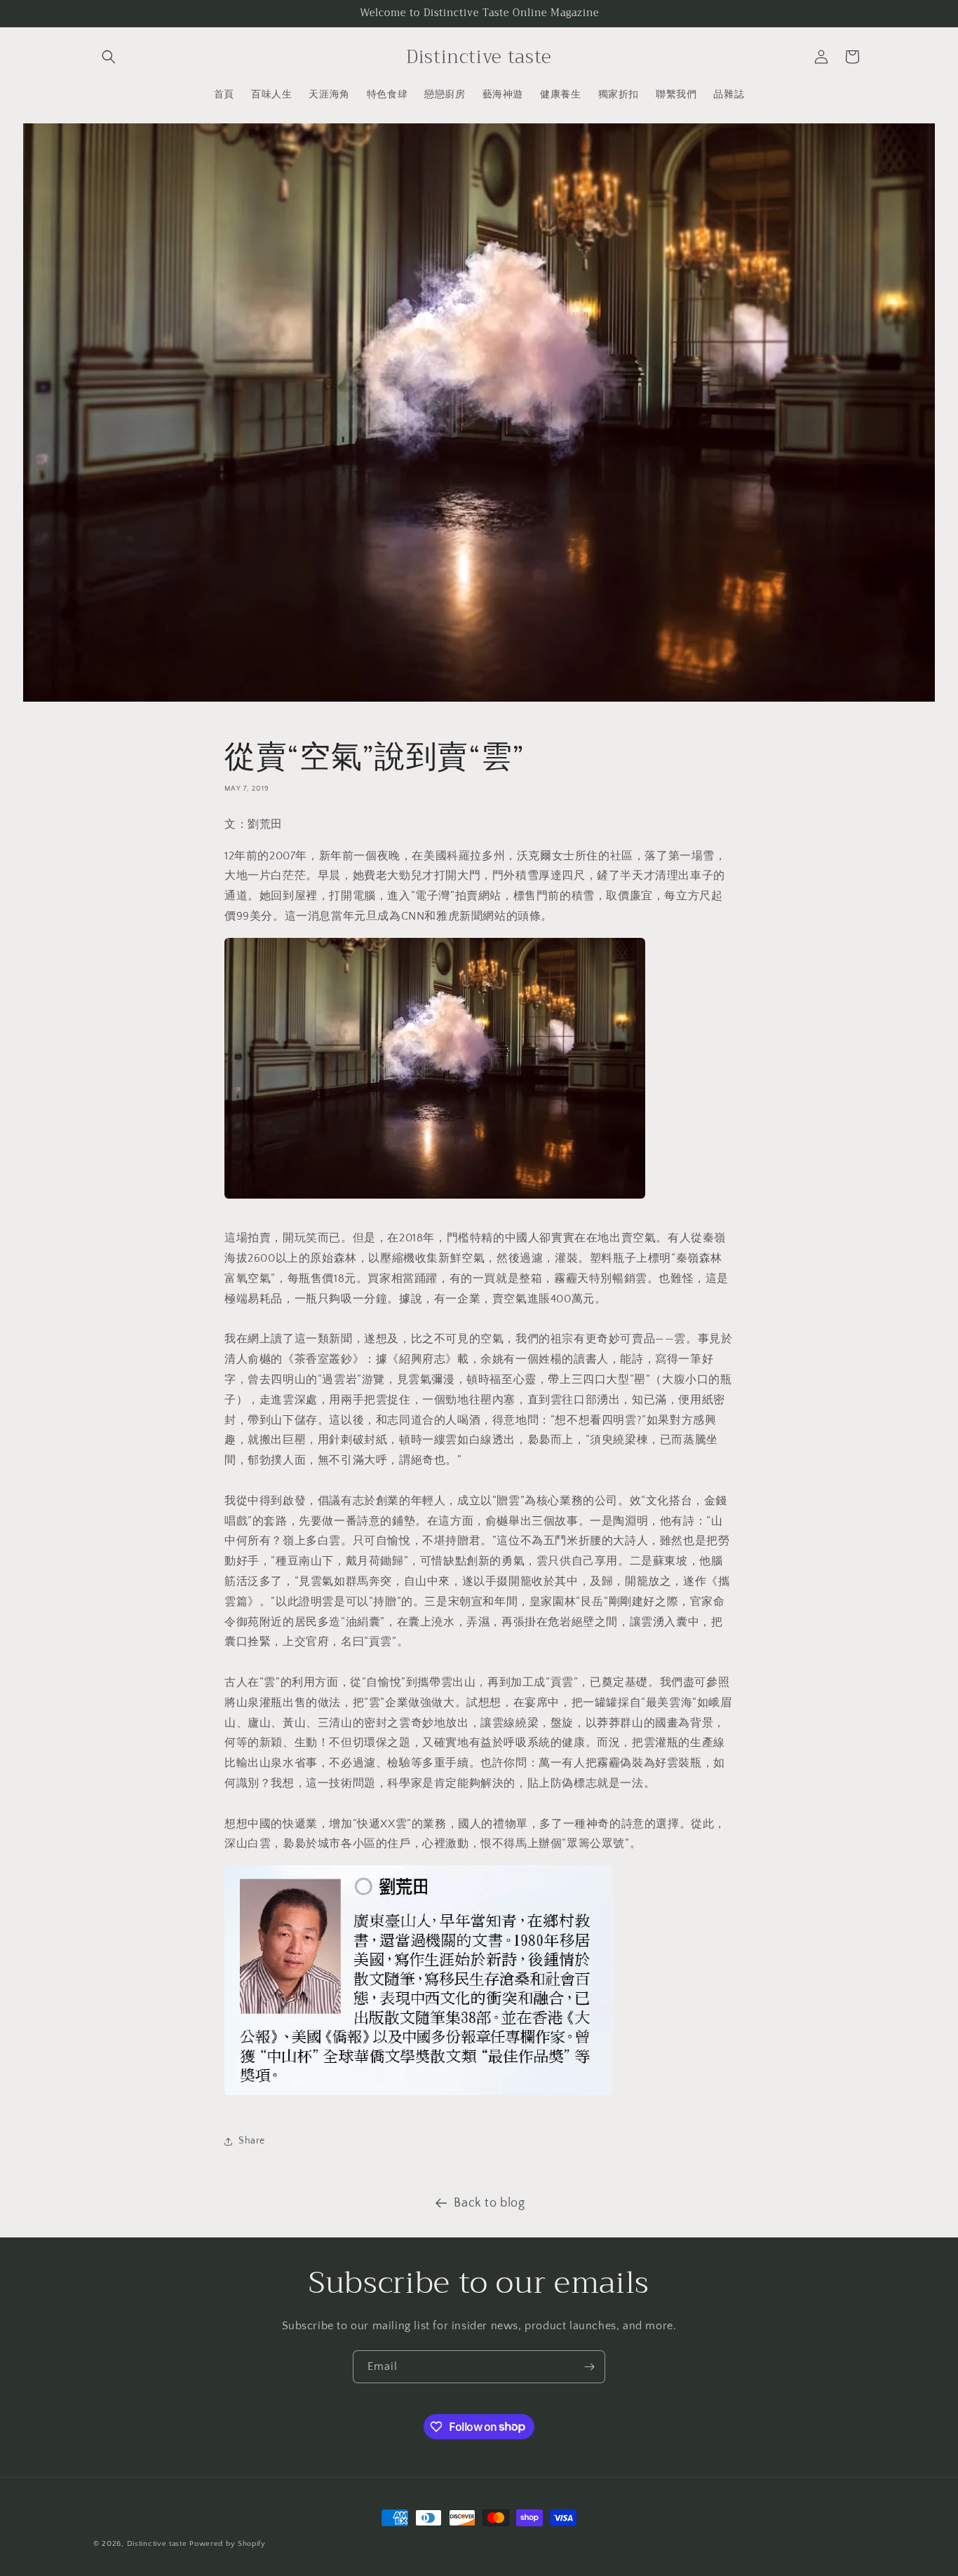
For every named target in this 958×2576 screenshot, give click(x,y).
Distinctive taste (157, 2544)
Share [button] (252, 2141)
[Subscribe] (589, 2367)
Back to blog (489, 2203)
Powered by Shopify (228, 2544)
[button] (109, 57)
